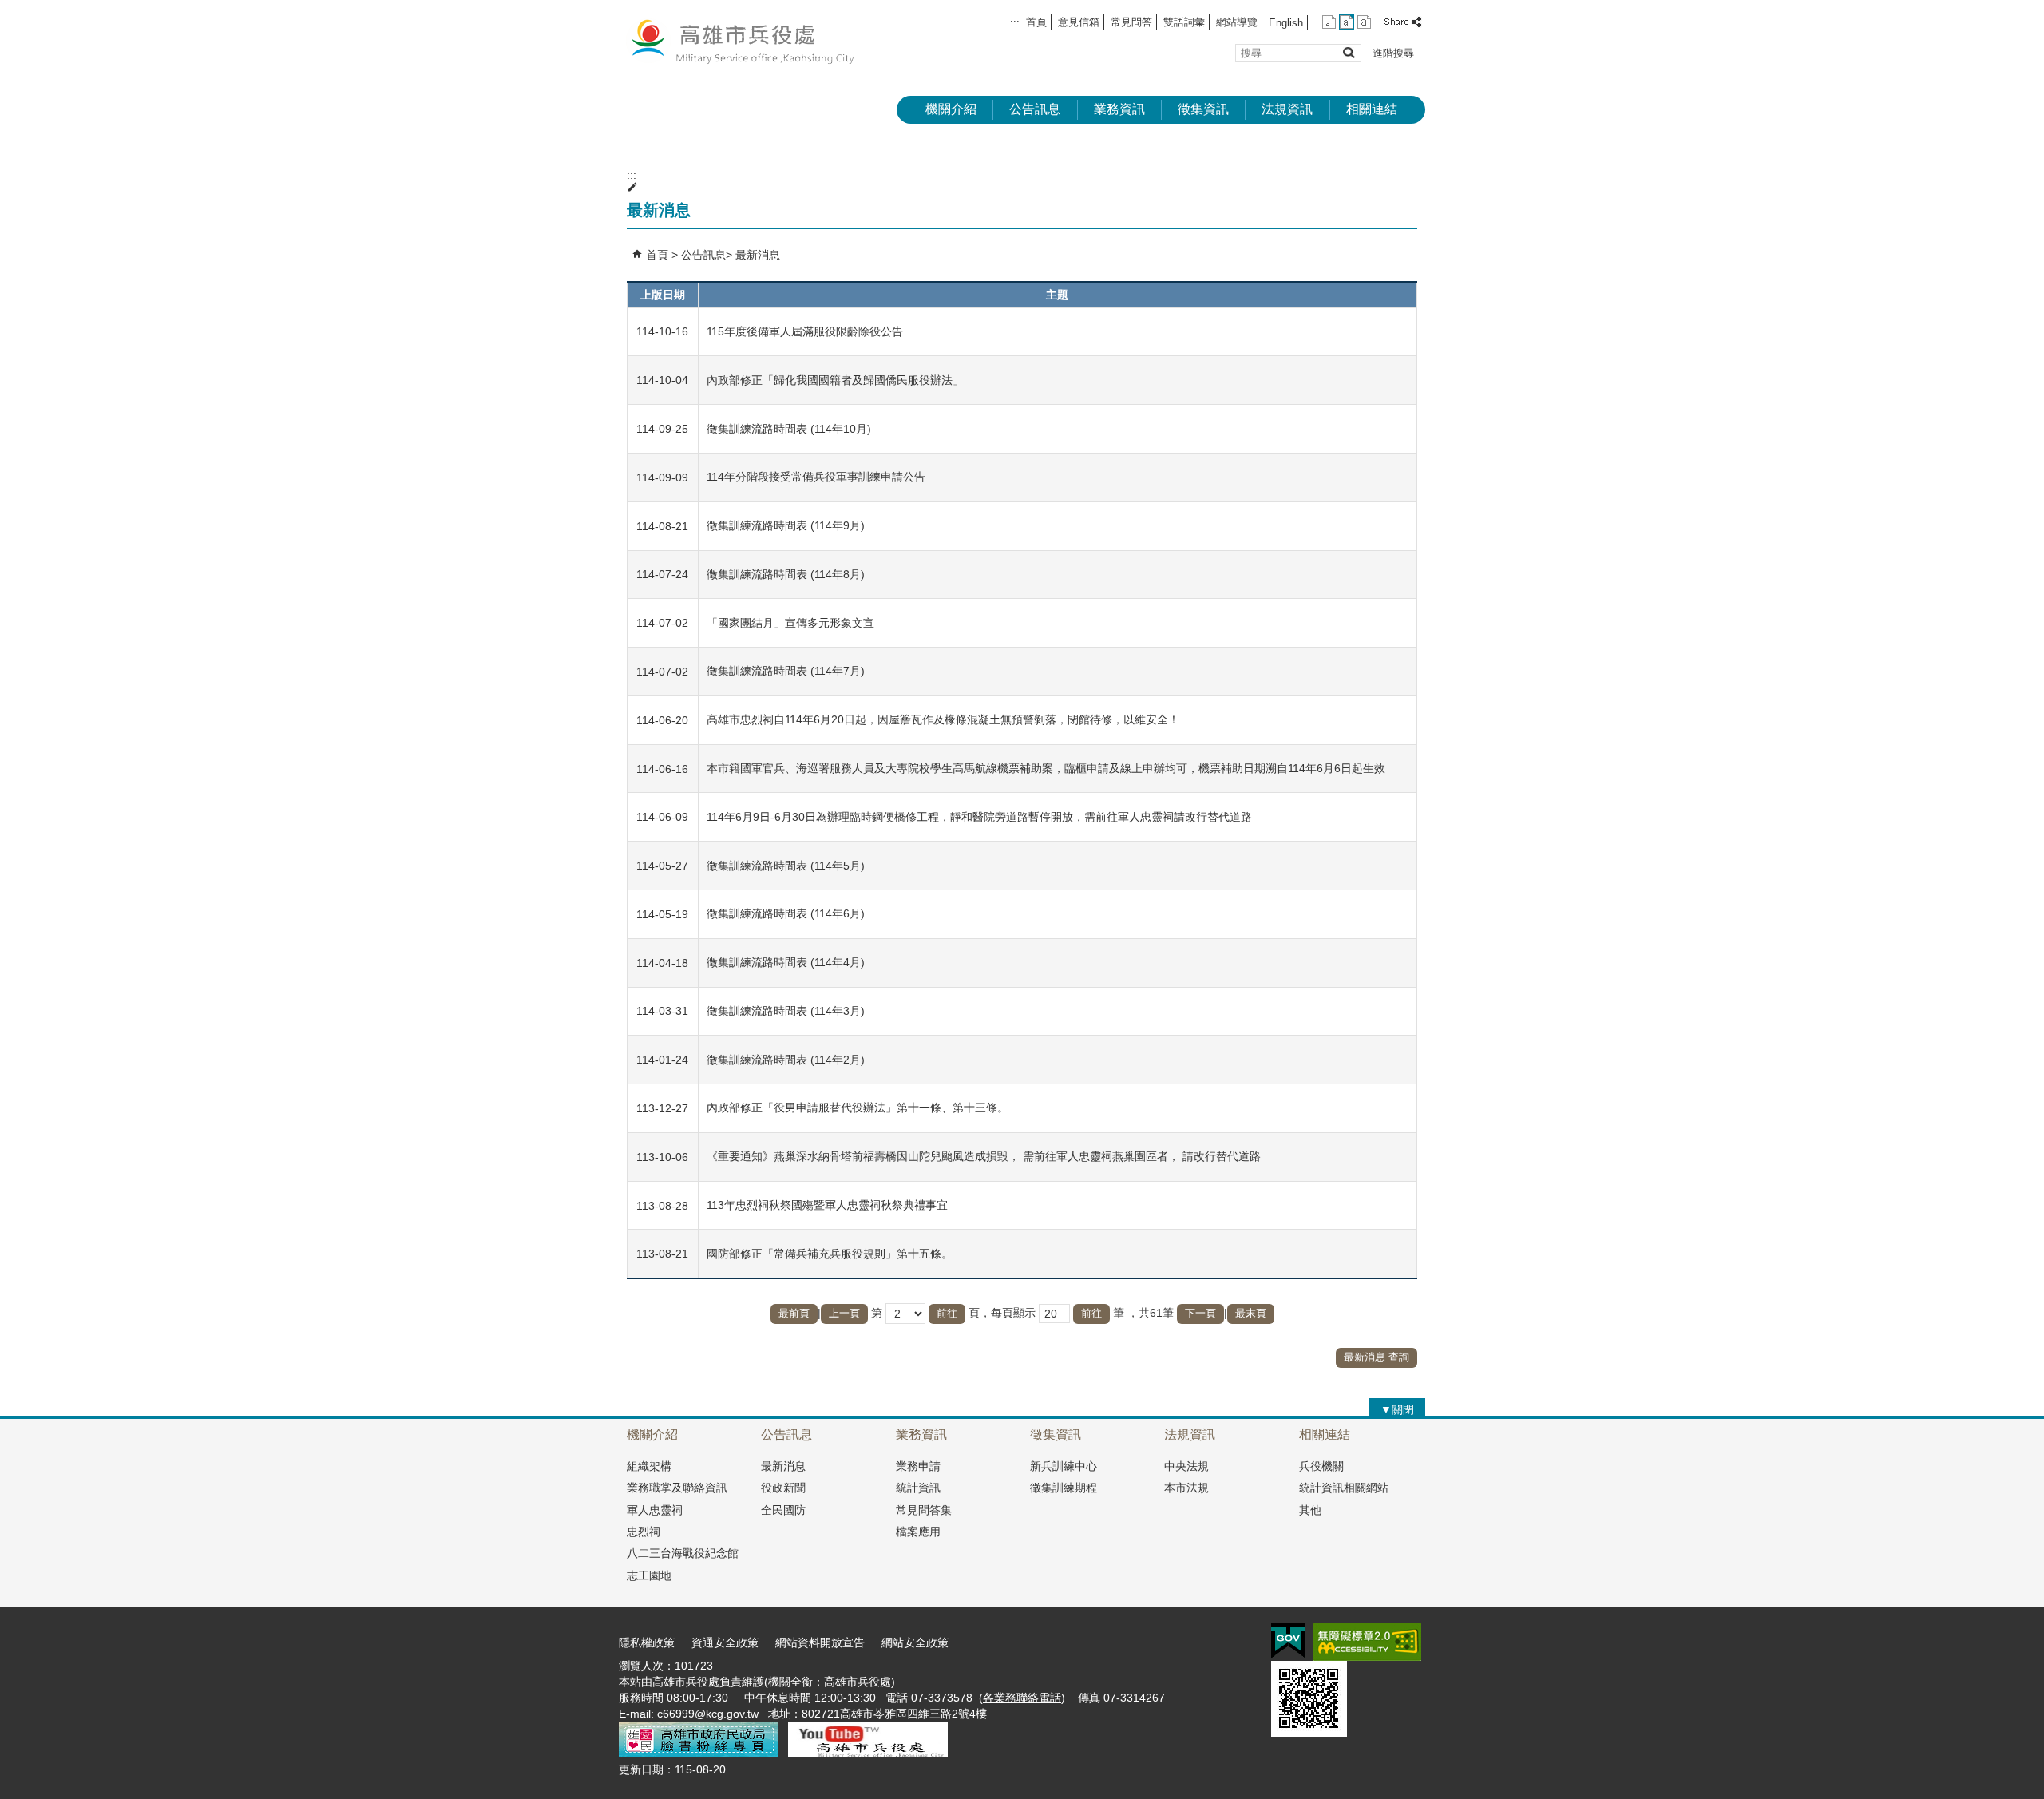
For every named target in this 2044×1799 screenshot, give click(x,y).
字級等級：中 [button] (1347, 22)
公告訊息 (1035, 109)
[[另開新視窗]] (699, 1753)
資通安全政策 (725, 1642)
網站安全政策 (915, 1642)
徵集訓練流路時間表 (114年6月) (786, 913)
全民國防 (783, 1510)
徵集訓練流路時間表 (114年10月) (789, 429)
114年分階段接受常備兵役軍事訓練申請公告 (816, 477)
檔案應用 (918, 1532)
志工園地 (649, 1575)
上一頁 (844, 1313)
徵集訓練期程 (1064, 1488)
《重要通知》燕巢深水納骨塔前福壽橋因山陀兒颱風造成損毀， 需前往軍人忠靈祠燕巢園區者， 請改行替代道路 (984, 1156)
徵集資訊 (1203, 109)
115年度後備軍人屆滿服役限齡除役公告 (805, 331)
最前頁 (794, 1313)
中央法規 (1186, 1466)
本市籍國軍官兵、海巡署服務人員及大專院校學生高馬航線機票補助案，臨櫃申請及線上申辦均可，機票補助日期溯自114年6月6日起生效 (1046, 768)
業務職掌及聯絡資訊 (677, 1488)
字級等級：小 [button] (1329, 22)
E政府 (1288, 1640)
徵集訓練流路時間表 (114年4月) (786, 962)
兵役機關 (1321, 1466)
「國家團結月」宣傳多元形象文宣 (790, 623)
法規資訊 (1287, 109)
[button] (1348, 52)
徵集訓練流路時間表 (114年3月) (786, 1011)
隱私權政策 (647, 1642)
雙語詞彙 (1184, 22)
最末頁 (1251, 1313)
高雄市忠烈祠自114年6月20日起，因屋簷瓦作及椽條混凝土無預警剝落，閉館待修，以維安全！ (943, 719)
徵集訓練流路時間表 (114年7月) (786, 671)
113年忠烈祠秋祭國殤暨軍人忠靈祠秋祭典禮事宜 (827, 1205)
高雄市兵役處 (754, 40)
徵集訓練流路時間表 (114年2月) (786, 1060)
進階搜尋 (1393, 53)
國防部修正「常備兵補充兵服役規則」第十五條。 (830, 1254)
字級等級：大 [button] (1364, 22)
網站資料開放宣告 (820, 1642)
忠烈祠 (644, 1532)
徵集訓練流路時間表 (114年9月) (786, 525)
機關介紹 (951, 109)
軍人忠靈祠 (655, 1510)
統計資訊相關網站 (1344, 1488)
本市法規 (1186, 1488)
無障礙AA (1367, 1642)
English (1286, 23)
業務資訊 (1119, 109)
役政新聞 (783, 1488)
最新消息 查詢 (1377, 1357)
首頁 (1036, 22)
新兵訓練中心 (1064, 1466)
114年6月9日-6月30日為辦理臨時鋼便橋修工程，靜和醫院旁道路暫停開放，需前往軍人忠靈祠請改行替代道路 (979, 817)
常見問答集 (924, 1510)
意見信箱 (1079, 22)
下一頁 (1200, 1313)
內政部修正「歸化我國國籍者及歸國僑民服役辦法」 (835, 380)
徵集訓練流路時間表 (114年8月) (786, 574)
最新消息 (758, 255)
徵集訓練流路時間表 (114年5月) (786, 866)
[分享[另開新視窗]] (1404, 22)
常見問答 (1131, 22)
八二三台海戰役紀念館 (683, 1553)
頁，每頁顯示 (1002, 1313)
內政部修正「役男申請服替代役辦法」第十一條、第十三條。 (858, 1108)
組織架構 (649, 1466)
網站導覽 (1237, 22)
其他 (1310, 1510)
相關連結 (1372, 109)
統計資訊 (918, 1488)
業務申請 (918, 1466)
